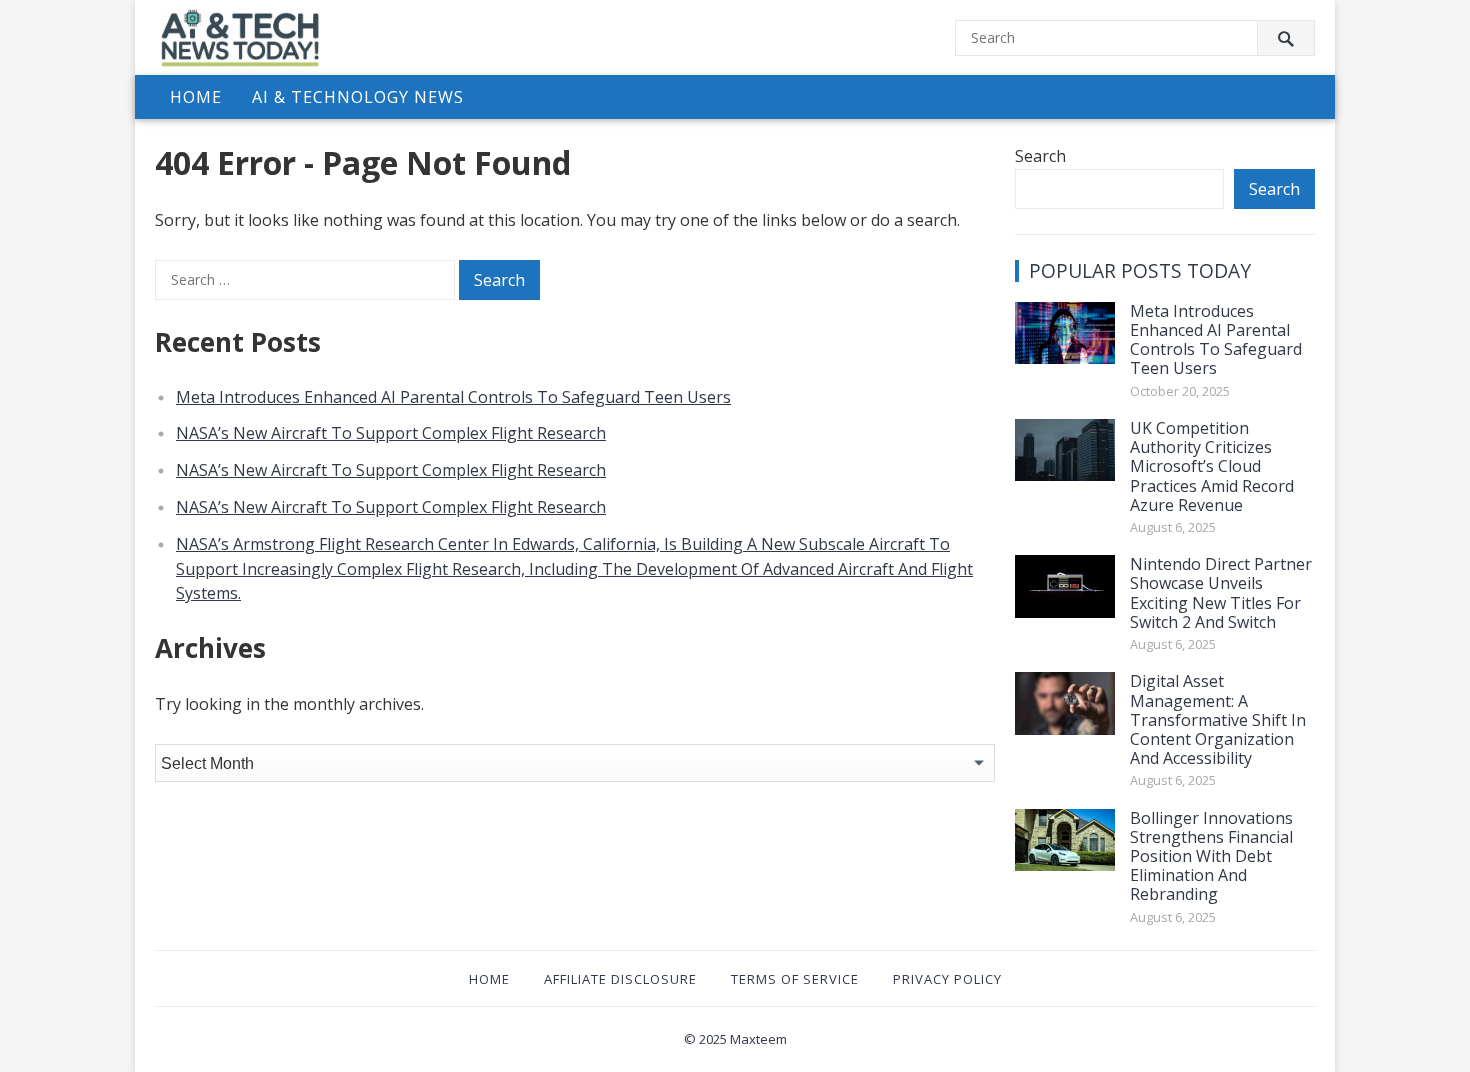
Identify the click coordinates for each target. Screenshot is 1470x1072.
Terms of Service (795, 979)
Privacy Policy (947, 979)
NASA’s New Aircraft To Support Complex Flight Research (391, 433)
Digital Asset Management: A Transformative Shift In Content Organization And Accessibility (1218, 719)
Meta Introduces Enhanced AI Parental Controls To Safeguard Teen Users (453, 397)
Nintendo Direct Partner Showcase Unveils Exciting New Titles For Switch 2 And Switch (1221, 593)
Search (1040, 156)
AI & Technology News (358, 97)
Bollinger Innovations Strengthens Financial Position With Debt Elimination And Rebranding (1211, 856)
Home (196, 97)
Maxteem (758, 1039)
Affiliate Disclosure (620, 979)
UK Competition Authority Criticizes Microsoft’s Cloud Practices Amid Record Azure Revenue (1212, 466)
